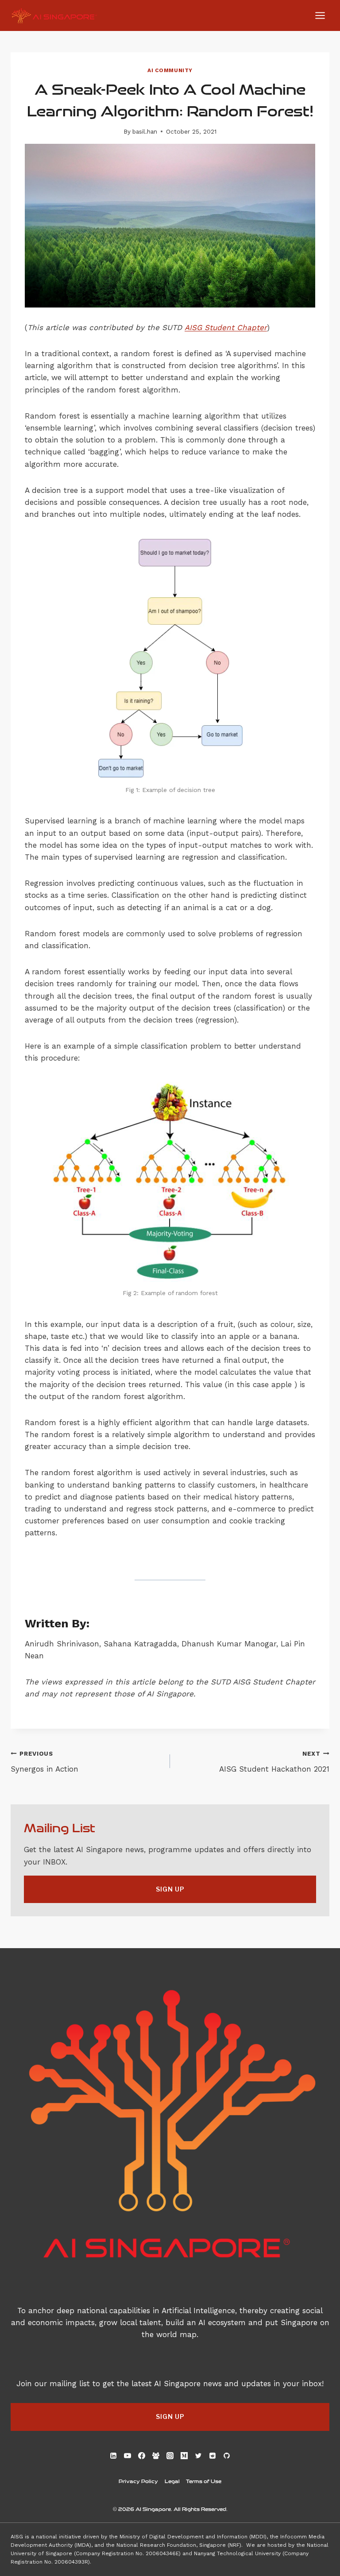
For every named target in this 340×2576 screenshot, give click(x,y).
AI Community (170, 70)
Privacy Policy (138, 2481)
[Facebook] (142, 2456)
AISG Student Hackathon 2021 (274, 1762)
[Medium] (184, 2456)
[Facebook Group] (156, 2456)
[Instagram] (170, 2456)
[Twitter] (198, 2456)
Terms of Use (204, 2481)
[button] (170, 1889)
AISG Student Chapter (226, 327)
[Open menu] (320, 15)
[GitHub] (227, 2456)
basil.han (145, 131)
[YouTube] (127, 2456)
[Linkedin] (113, 2456)
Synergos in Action (44, 1762)
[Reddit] (212, 2456)
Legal (172, 2481)
